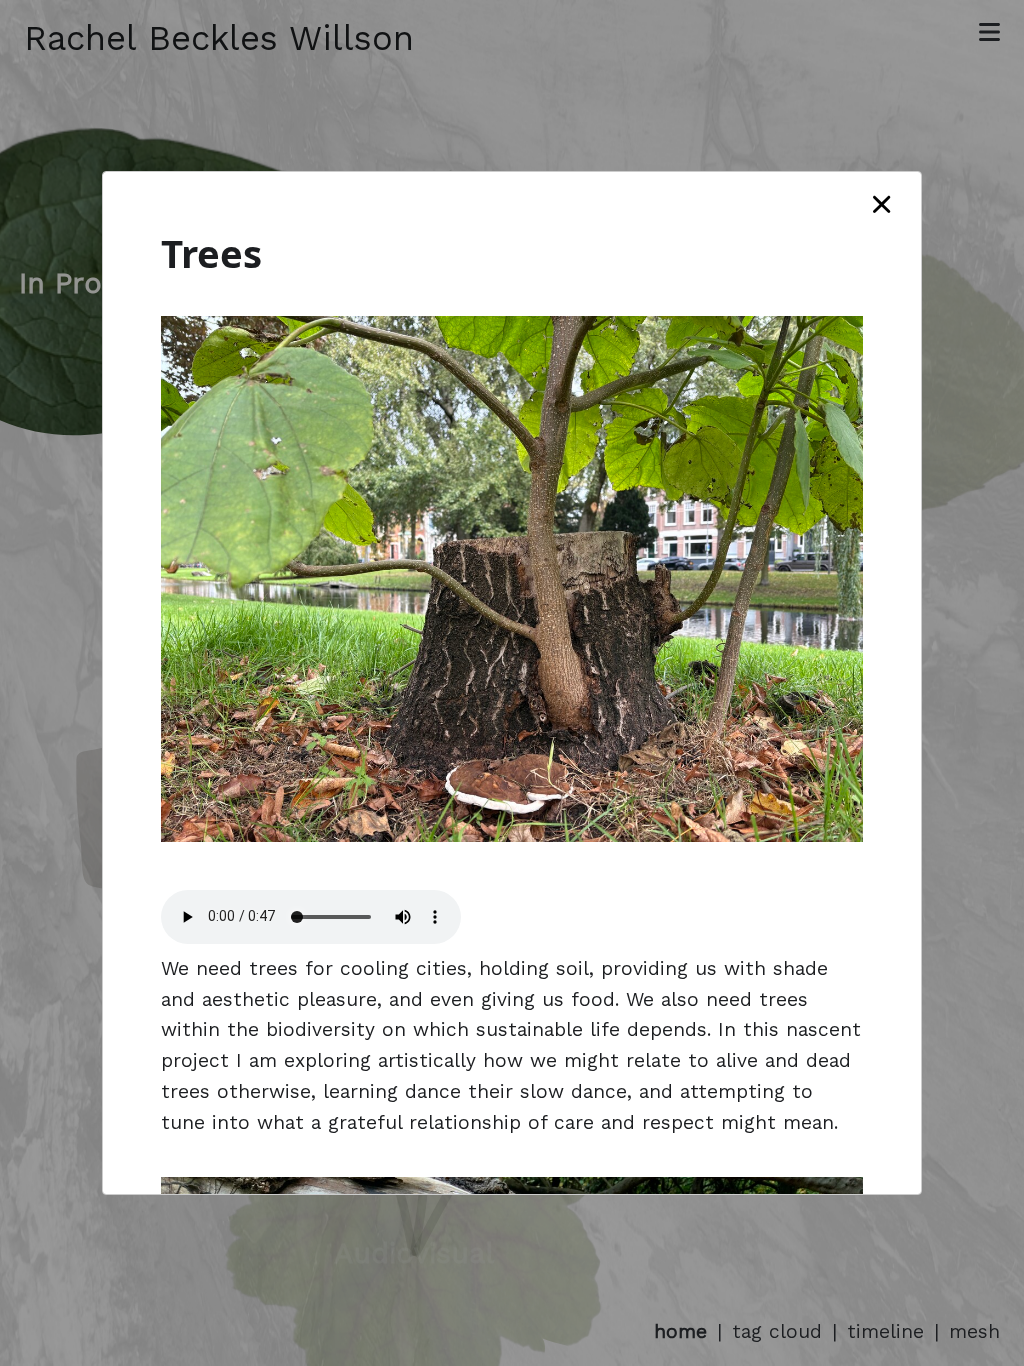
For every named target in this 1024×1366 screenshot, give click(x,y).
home (680, 1331)
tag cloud (777, 1331)
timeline (885, 1331)
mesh (974, 1331)
